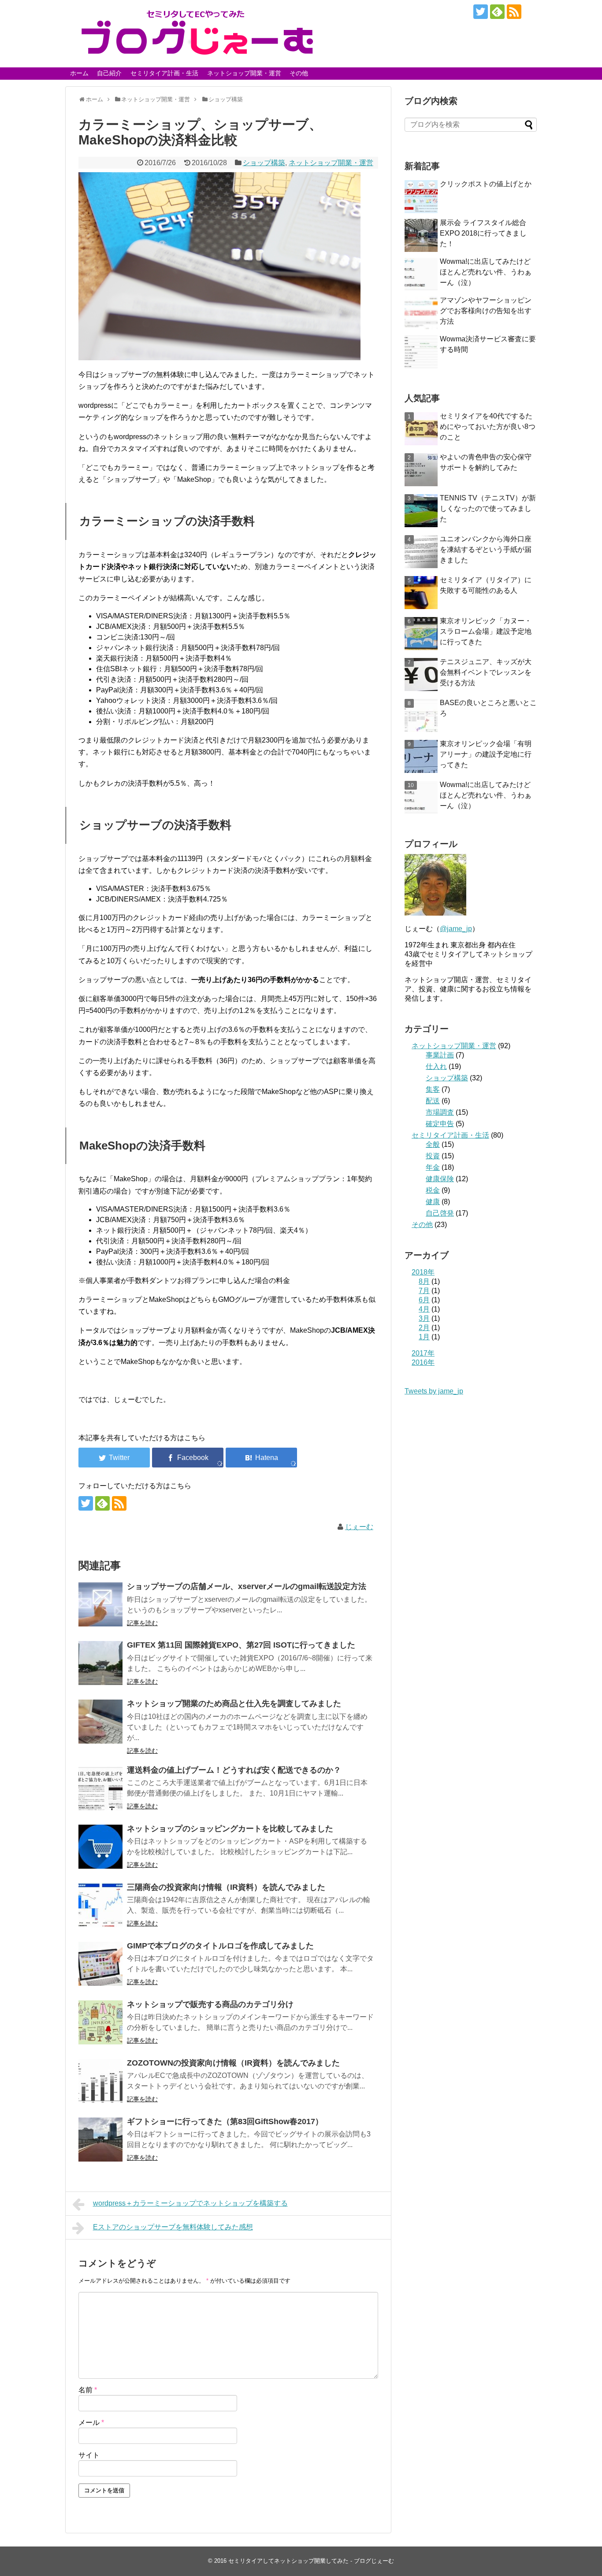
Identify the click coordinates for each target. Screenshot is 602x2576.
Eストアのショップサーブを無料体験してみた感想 (173, 2227)
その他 (299, 73)
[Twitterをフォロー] (481, 12)
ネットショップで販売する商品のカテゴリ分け (210, 2004)
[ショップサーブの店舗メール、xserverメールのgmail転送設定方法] (100, 1604)
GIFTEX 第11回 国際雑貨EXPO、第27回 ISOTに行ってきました (241, 1645)
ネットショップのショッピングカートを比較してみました (230, 1829)
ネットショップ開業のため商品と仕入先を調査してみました (234, 1704)
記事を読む (142, 1623)
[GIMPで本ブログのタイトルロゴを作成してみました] (100, 1964)
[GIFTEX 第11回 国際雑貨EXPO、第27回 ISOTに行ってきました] (100, 1663)
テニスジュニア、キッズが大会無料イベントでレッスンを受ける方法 (486, 672)
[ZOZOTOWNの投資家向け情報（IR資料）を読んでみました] (100, 2081)
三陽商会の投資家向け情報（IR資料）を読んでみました (226, 1887)
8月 (424, 1281)
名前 (88, 2390)
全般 (433, 1144)
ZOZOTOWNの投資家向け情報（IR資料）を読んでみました (233, 2063)
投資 (433, 1156)
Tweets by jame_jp (434, 1391)
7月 (424, 1291)
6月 (424, 1300)
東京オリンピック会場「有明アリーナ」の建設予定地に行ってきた (486, 754)
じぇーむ (359, 1527)
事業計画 (440, 1055)
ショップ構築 (264, 163)
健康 (433, 1202)
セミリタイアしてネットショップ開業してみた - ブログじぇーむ (311, 2561)
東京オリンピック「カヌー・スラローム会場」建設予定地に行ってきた (486, 631)
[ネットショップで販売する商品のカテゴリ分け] (100, 2022)
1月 (424, 1337)
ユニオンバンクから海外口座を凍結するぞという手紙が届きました (486, 549)
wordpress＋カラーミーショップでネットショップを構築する (190, 2203)
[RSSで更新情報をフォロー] (514, 12)
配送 (433, 1101)
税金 (433, 1190)
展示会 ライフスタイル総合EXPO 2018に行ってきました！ (483, 233)
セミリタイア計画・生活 (164, 73)
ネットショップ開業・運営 (244, 73)
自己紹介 (109, 73)
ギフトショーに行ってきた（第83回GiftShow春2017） (225, 2121)
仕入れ (436, 1066)
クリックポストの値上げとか (486, 184)
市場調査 (440, 1112)
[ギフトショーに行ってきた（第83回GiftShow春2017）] (100, 2140)
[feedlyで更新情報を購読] (497, 12)
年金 (433, 1167)
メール (91, 2423)
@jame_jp (456, 929)
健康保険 (440, 1179)
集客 (433, 1089)
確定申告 (440, 1124)
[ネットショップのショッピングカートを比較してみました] (100, 1847)
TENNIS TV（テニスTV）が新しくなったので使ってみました (488, 508)
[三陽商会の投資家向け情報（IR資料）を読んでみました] (100, 1905)
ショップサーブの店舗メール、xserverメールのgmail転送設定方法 (247, 1586)
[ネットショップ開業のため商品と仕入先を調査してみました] (100, 1722)
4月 (424, 1309)
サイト (89, 2455)
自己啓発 (440, 1213)
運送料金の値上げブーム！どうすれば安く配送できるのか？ (234, 1770)
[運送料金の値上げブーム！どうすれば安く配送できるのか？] (100, 1788)
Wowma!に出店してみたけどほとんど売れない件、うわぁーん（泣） (486, 272)
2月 (424, 1328)
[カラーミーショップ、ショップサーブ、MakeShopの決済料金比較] (261, 1458)
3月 (424, 1318)
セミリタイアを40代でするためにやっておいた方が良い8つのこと (488, 427)
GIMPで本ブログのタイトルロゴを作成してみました (220, 1946)
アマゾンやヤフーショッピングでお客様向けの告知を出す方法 (486, 311)
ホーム (79, 73)
